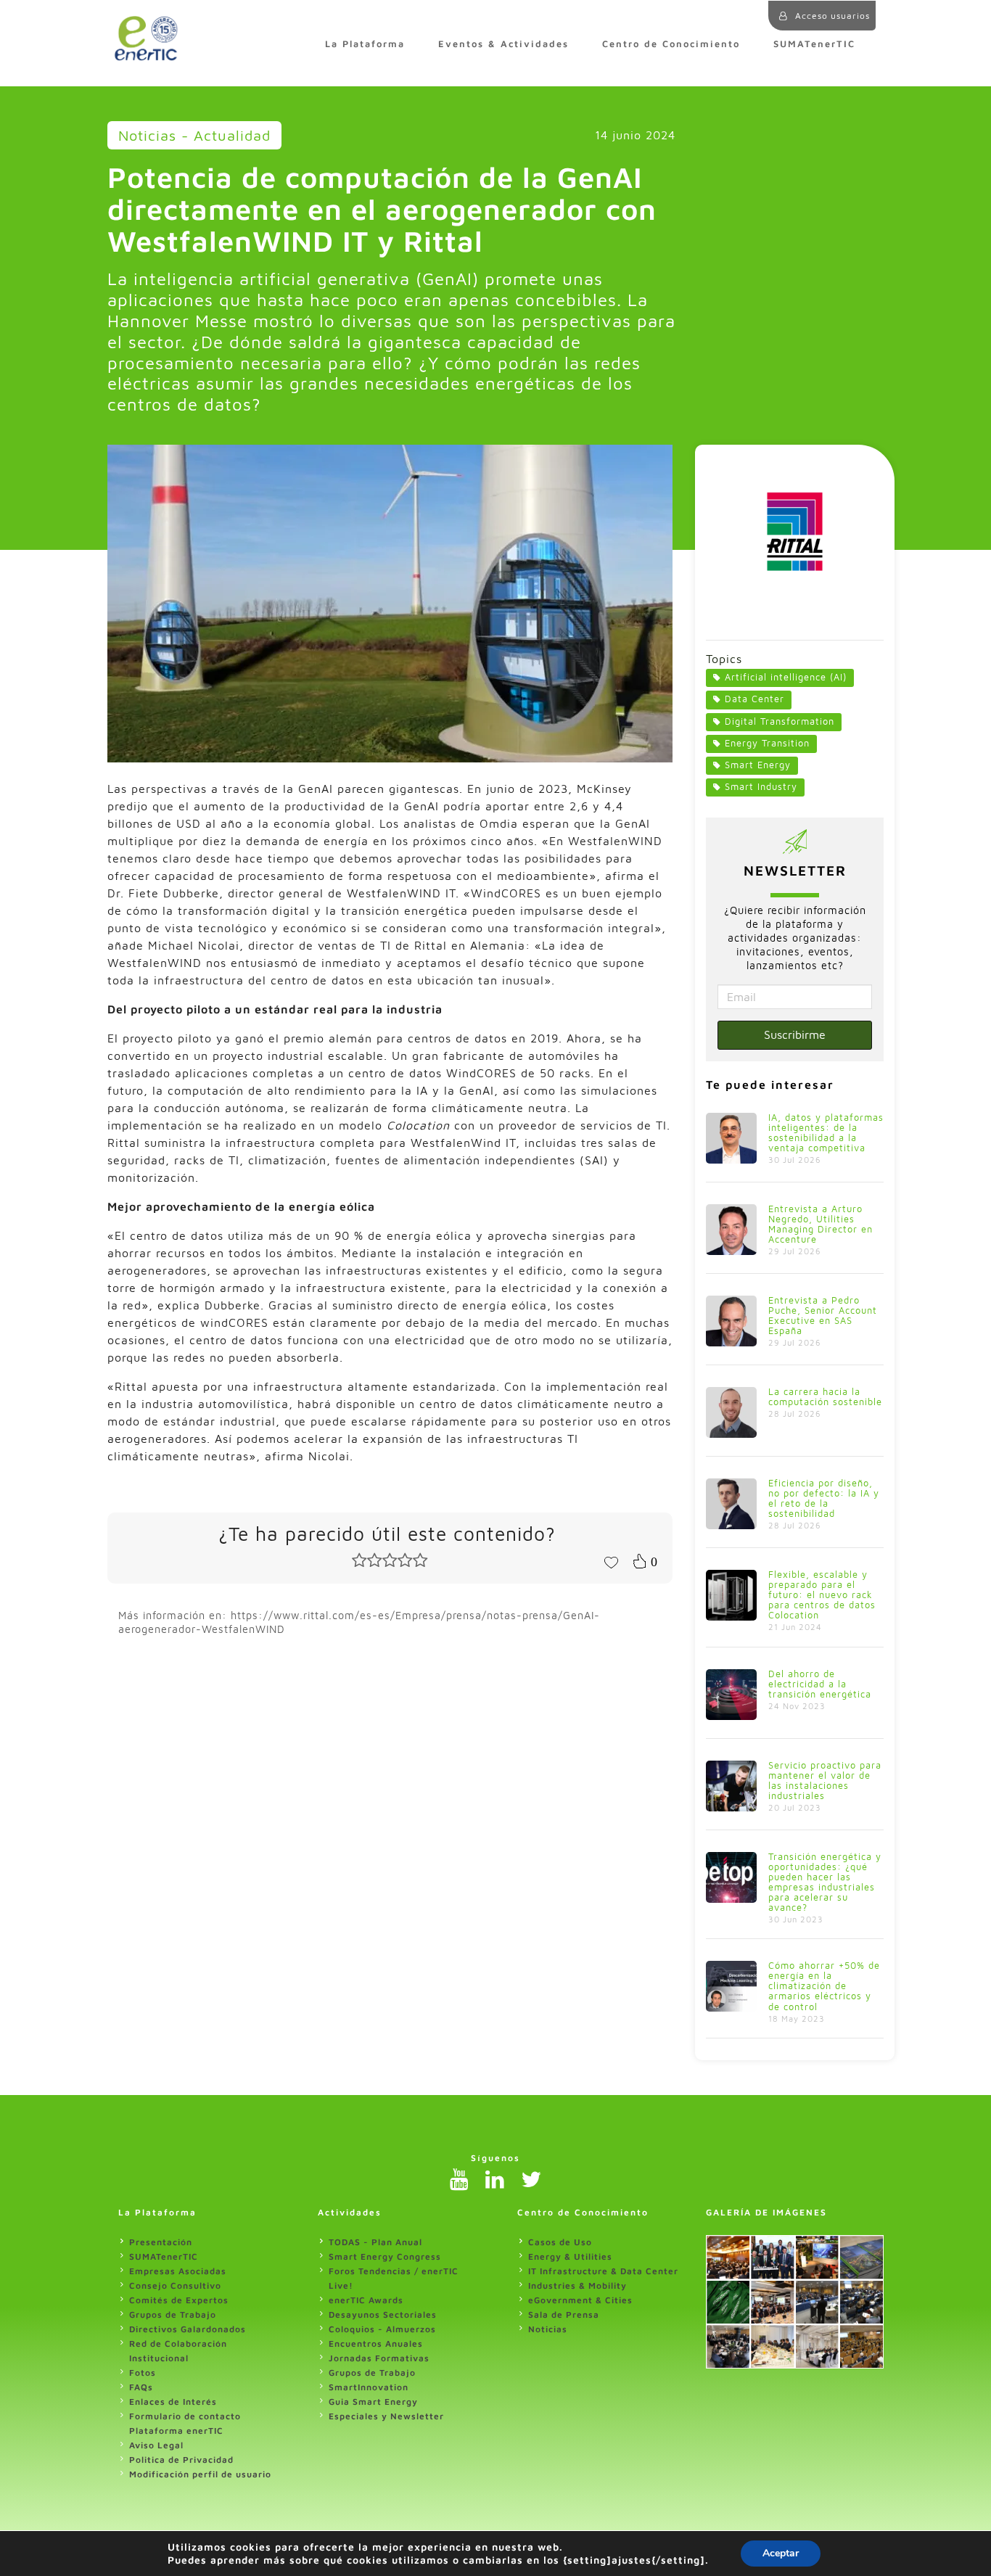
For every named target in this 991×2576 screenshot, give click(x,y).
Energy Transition (767, 743)
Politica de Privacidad (181, 2460)
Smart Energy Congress (385, 2256)
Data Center (754, 699)
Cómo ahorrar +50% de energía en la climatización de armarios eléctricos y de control (824, 1986)
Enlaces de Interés (173, 2402)
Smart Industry (761, 787)
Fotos (143, 2373)
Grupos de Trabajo (173, 2314)
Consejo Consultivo (175, 2285)
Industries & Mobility (577, 2285)
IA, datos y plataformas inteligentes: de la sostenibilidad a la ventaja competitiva (826, 1133)
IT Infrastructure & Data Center (603, 2271)
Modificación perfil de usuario (200, 2474)
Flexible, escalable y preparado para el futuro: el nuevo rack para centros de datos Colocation (822, 1595)
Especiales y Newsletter (386, 2416)
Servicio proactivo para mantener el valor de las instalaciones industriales (825, 1781)
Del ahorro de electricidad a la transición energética (820, 1684)
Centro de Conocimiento (671, 44)
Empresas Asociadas (178, 2271)
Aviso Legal (156, 2445)
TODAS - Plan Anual (375, 2242)
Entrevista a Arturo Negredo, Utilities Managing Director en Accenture (821, 1224)
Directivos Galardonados (188, 2329)
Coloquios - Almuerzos (382, 2329)
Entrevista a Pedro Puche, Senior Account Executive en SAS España (823, 1316)
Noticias (548, 2329)
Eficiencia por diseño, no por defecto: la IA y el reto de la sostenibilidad (824, 1498)
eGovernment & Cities (580, 2300)
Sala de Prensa (564, 2314)
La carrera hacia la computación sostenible (825, 1397)
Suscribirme (795, 1034)
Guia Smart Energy (373, 2402)
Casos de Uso (560, 2242)
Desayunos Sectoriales (383, 2314)
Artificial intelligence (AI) (786, 677)
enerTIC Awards (366, 2300)
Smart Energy (758, 765)
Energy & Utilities (570, 2256)
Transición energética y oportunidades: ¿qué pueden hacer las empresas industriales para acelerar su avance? (825, 1882)
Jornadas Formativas (379, 2358)
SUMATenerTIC (814, 44)
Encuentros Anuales (376, 2343)
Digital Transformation (780, 721)
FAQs (141, 2387)
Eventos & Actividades (503, 44)
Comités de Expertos (179, 2300)
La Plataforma (365, 44)
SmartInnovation (369, 2387)
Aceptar (781, 2553)
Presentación (161, 2242)
